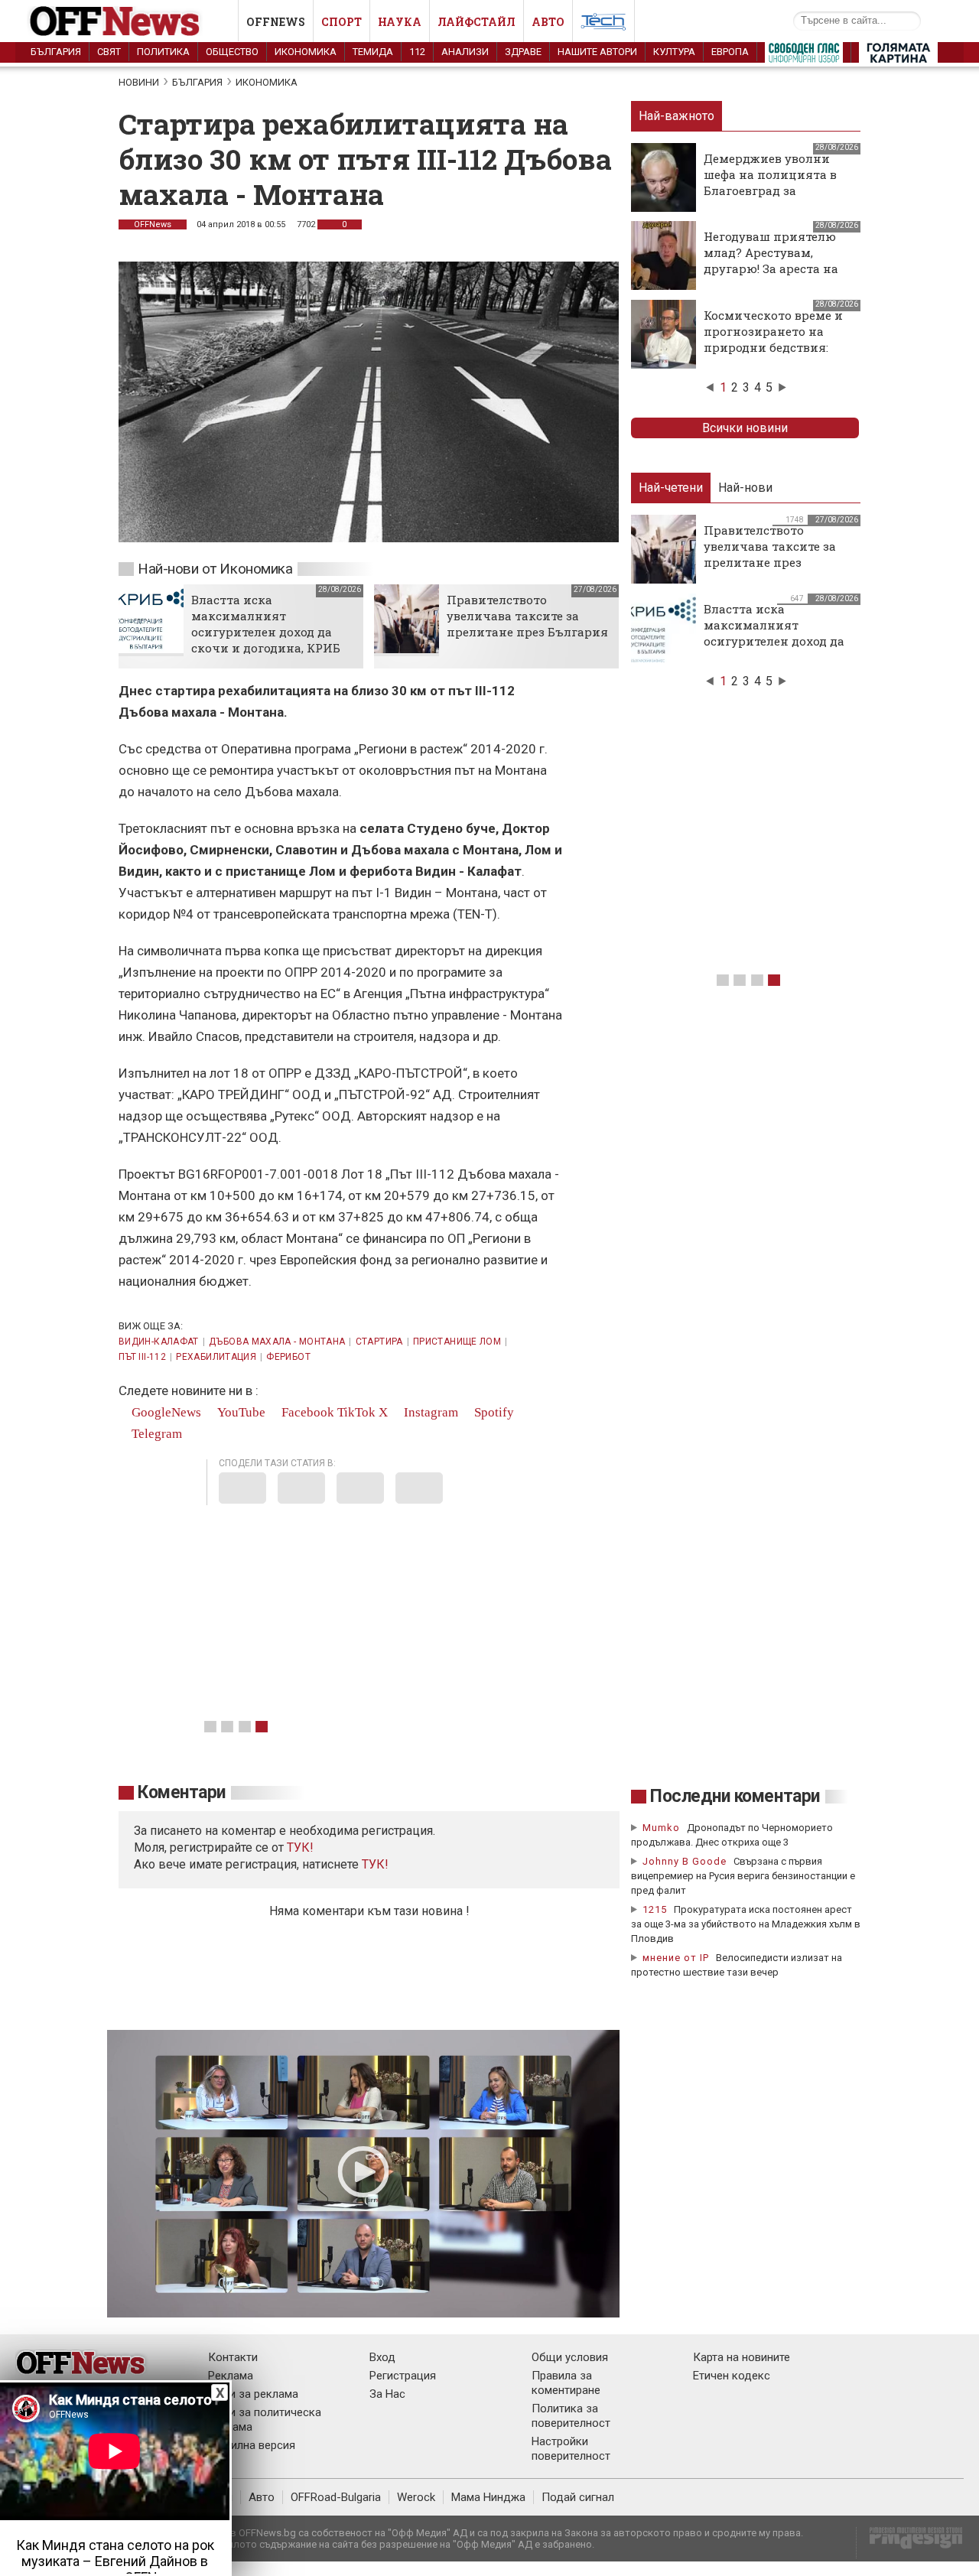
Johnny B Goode (685, 1861)
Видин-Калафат (159, 1342)
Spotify (493, 1412)
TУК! (300, 1847)
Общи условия (570, 2357)
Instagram (429, 1412)
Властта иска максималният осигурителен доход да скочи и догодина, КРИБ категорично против (266, 632)
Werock (416, 2497)
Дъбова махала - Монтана (277, 1342)
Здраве (523, 52)
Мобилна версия (252, 2445)
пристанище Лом (457, 1342)
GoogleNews (165, 1412)
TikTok (356, 1412)
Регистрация (403, 2376)
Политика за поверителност (571, 2416)
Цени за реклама (253, 2394)
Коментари (182, 1792)
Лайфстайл (476, 22)
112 (417, 52)
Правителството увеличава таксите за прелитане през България (527, 616)
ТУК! (375, 1864)
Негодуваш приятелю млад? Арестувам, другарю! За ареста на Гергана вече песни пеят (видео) (771, 268)
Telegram (155, 1434)
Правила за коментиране (566, 2383)
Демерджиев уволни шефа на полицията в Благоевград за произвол (770, 182)
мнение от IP (676, 1958)
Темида (373, 52)
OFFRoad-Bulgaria (336, 2497)
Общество (232, 52)
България (56, 52)
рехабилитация (216, 1357)
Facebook (306, 1412)
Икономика (306, 52)
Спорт (342, 22)
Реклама (231, 2376)
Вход (382, 2357)
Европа (730, 52)
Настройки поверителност (571, 2449)
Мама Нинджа (488, 2497)
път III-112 (142, 1357)
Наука (400, 22)
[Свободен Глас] (804, 56)
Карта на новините (742, 2357)
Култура (674, 52)
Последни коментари (735, 1796)
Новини (139, 82)
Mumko (661, 1828)
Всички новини (745, 428)
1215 (655, 1909)
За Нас (387, 2394)
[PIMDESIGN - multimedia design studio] (910, 2543)
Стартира (379, 1342)
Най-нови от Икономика (215, 569)
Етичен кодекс (732, 2376)
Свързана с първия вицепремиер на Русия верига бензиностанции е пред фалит (743, 1876)
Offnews (276, 22)
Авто (548, 22)
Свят (109, 52)
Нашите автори (597, 52)
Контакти (233, 2357)
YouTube (240, 1412)
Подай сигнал (578, 2497)
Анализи (465, 52)
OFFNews (153, 224)
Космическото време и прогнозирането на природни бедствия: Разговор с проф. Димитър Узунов (773, 347)
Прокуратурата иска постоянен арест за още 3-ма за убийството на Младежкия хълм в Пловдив (746, 1924)
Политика (163, 52)
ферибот (288, 1357)
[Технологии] (603, 24)
